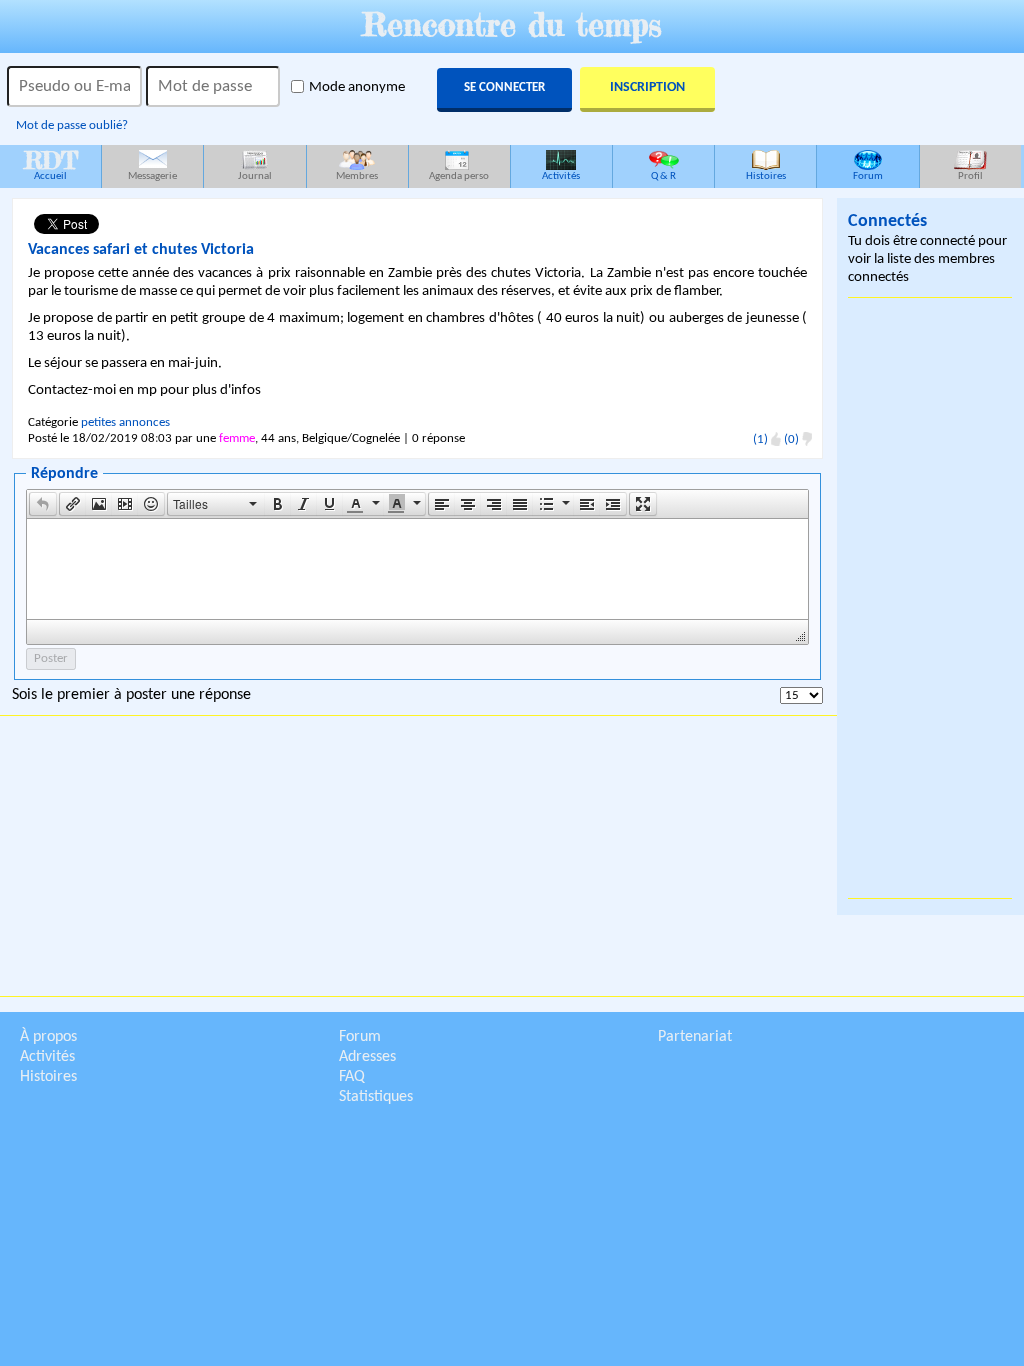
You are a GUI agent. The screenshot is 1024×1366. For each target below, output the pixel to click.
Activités (561, 176)
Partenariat (695, 1037)
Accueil (51, 163)
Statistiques (376, 1097)
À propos (48, 1037)
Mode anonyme (357, 87)
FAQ (352, 1077)
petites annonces (125, 422)
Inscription (647, 87)
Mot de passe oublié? (72, 125)
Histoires (766, 176)
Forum (868, 176)
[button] (43, 504)
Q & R (663, 176)
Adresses (367, 1057)
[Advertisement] (930, 598)
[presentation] (43, 504)
